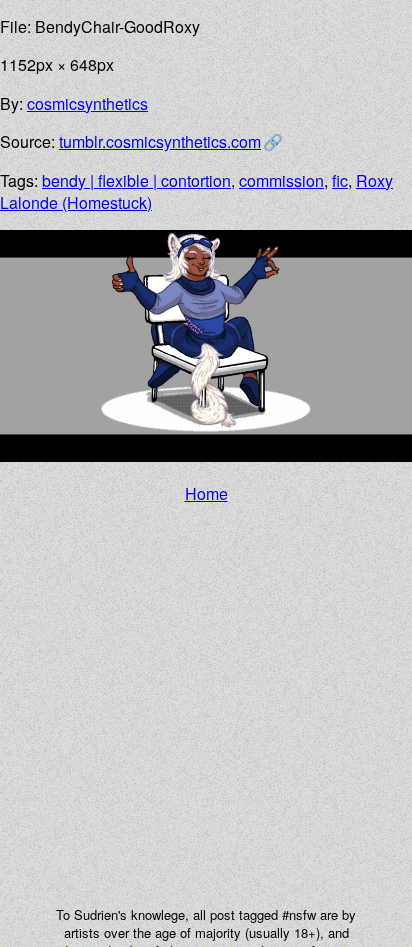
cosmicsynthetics (87, 103)
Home (206, 493)
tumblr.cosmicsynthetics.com (160, 141)
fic (340, 180)
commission (281, 180)
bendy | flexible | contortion (136, 180)
